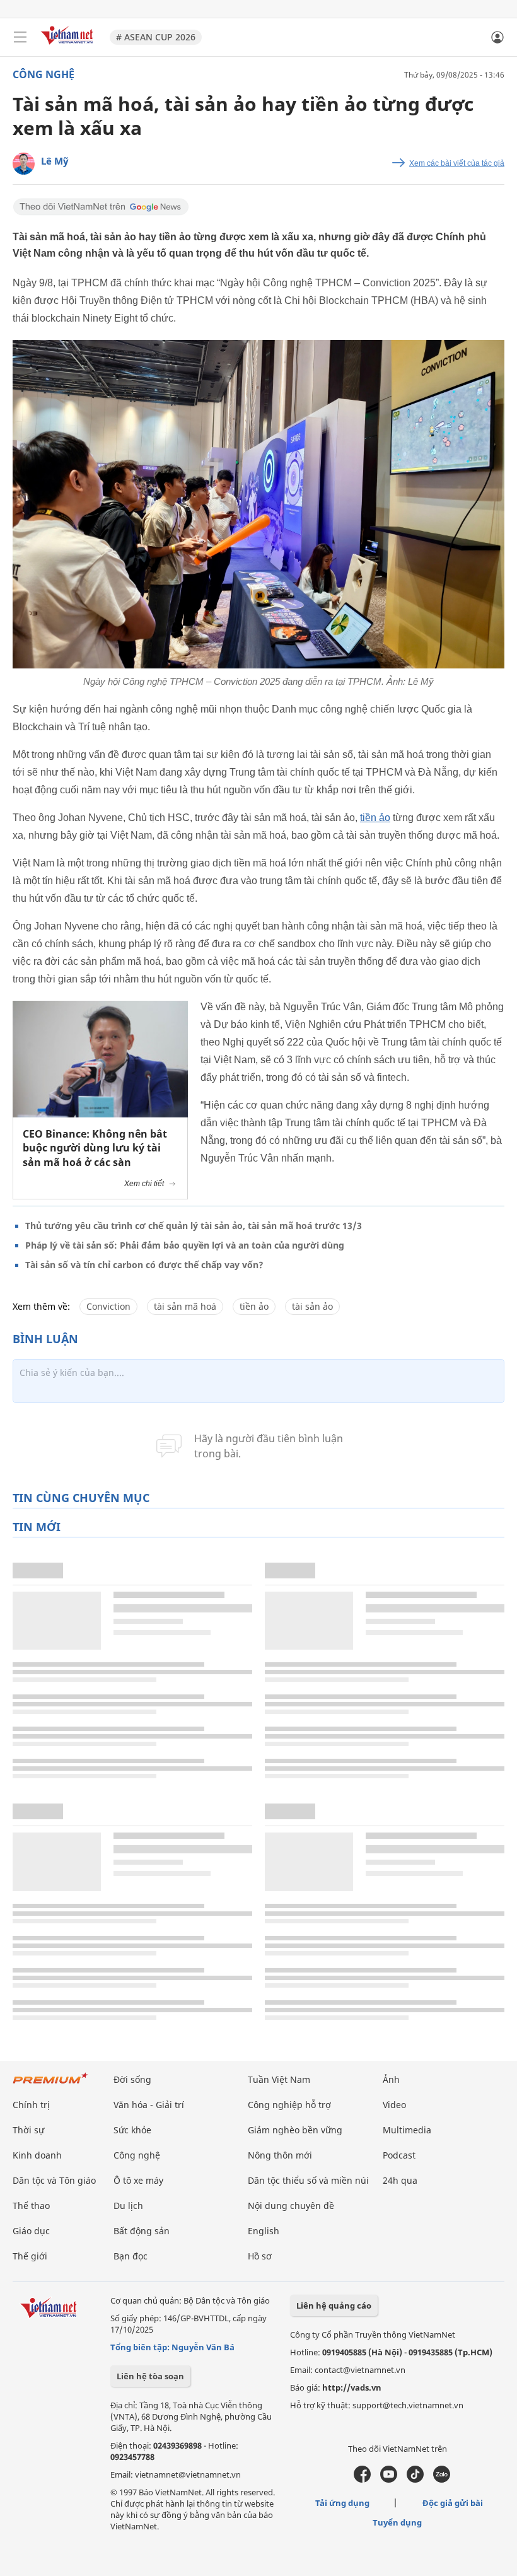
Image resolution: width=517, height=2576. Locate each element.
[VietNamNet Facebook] (362, 2480)
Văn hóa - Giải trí (149, 2105)
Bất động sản (142, 2231)
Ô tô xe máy (138, 2180)
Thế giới (30, 2256)
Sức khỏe (132, 2130)
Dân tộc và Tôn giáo (54, 2180)
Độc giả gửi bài (453, 2503)
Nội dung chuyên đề (291, 2206)
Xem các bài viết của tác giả (457, 163)
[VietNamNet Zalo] (442, 2480)
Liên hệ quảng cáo (334, 2305)
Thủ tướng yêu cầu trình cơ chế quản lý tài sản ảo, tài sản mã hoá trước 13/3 (194, 1226)
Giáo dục (31, 2231)
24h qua (400, 2180)
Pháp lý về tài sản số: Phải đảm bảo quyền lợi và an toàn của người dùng (185, 1245)
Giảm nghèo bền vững (295, 2130)
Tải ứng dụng (342, 2503)
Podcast (399, 2155)
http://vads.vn (352, 2387)
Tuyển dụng (397, 2522)
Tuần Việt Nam (279, 2079)
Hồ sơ (260, 2256)
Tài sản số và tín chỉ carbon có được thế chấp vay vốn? (144, 1265)
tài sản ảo (312, 1306)
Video (394, 2105)
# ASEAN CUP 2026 (156, 37)
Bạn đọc (131, 2256)
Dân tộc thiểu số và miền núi (308, 2180)
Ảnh (391, 2079)
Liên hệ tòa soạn (150, 2376)
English (264, 2231)
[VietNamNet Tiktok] (415, 2480)
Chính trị (31, 2105)
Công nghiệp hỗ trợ (289, 2105)
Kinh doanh (37, 2155)
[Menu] (20, 37)
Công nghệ (44, 74)
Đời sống (132, 2079)
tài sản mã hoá (185, 1306)
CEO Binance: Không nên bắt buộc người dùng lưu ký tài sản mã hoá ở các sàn (95, 1148)
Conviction (108, 1306)
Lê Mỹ (55, 161)
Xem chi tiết (144, 1184)
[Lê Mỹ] (24, 164)
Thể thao (31, 2206)
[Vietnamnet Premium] (50, 2084)
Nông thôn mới (280, 2155)
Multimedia (407, 2130)
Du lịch (128, 2206)
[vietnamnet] (69, 46)
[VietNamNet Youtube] (389, 2480)
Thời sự (28, 2130)
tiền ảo (375, 818)
